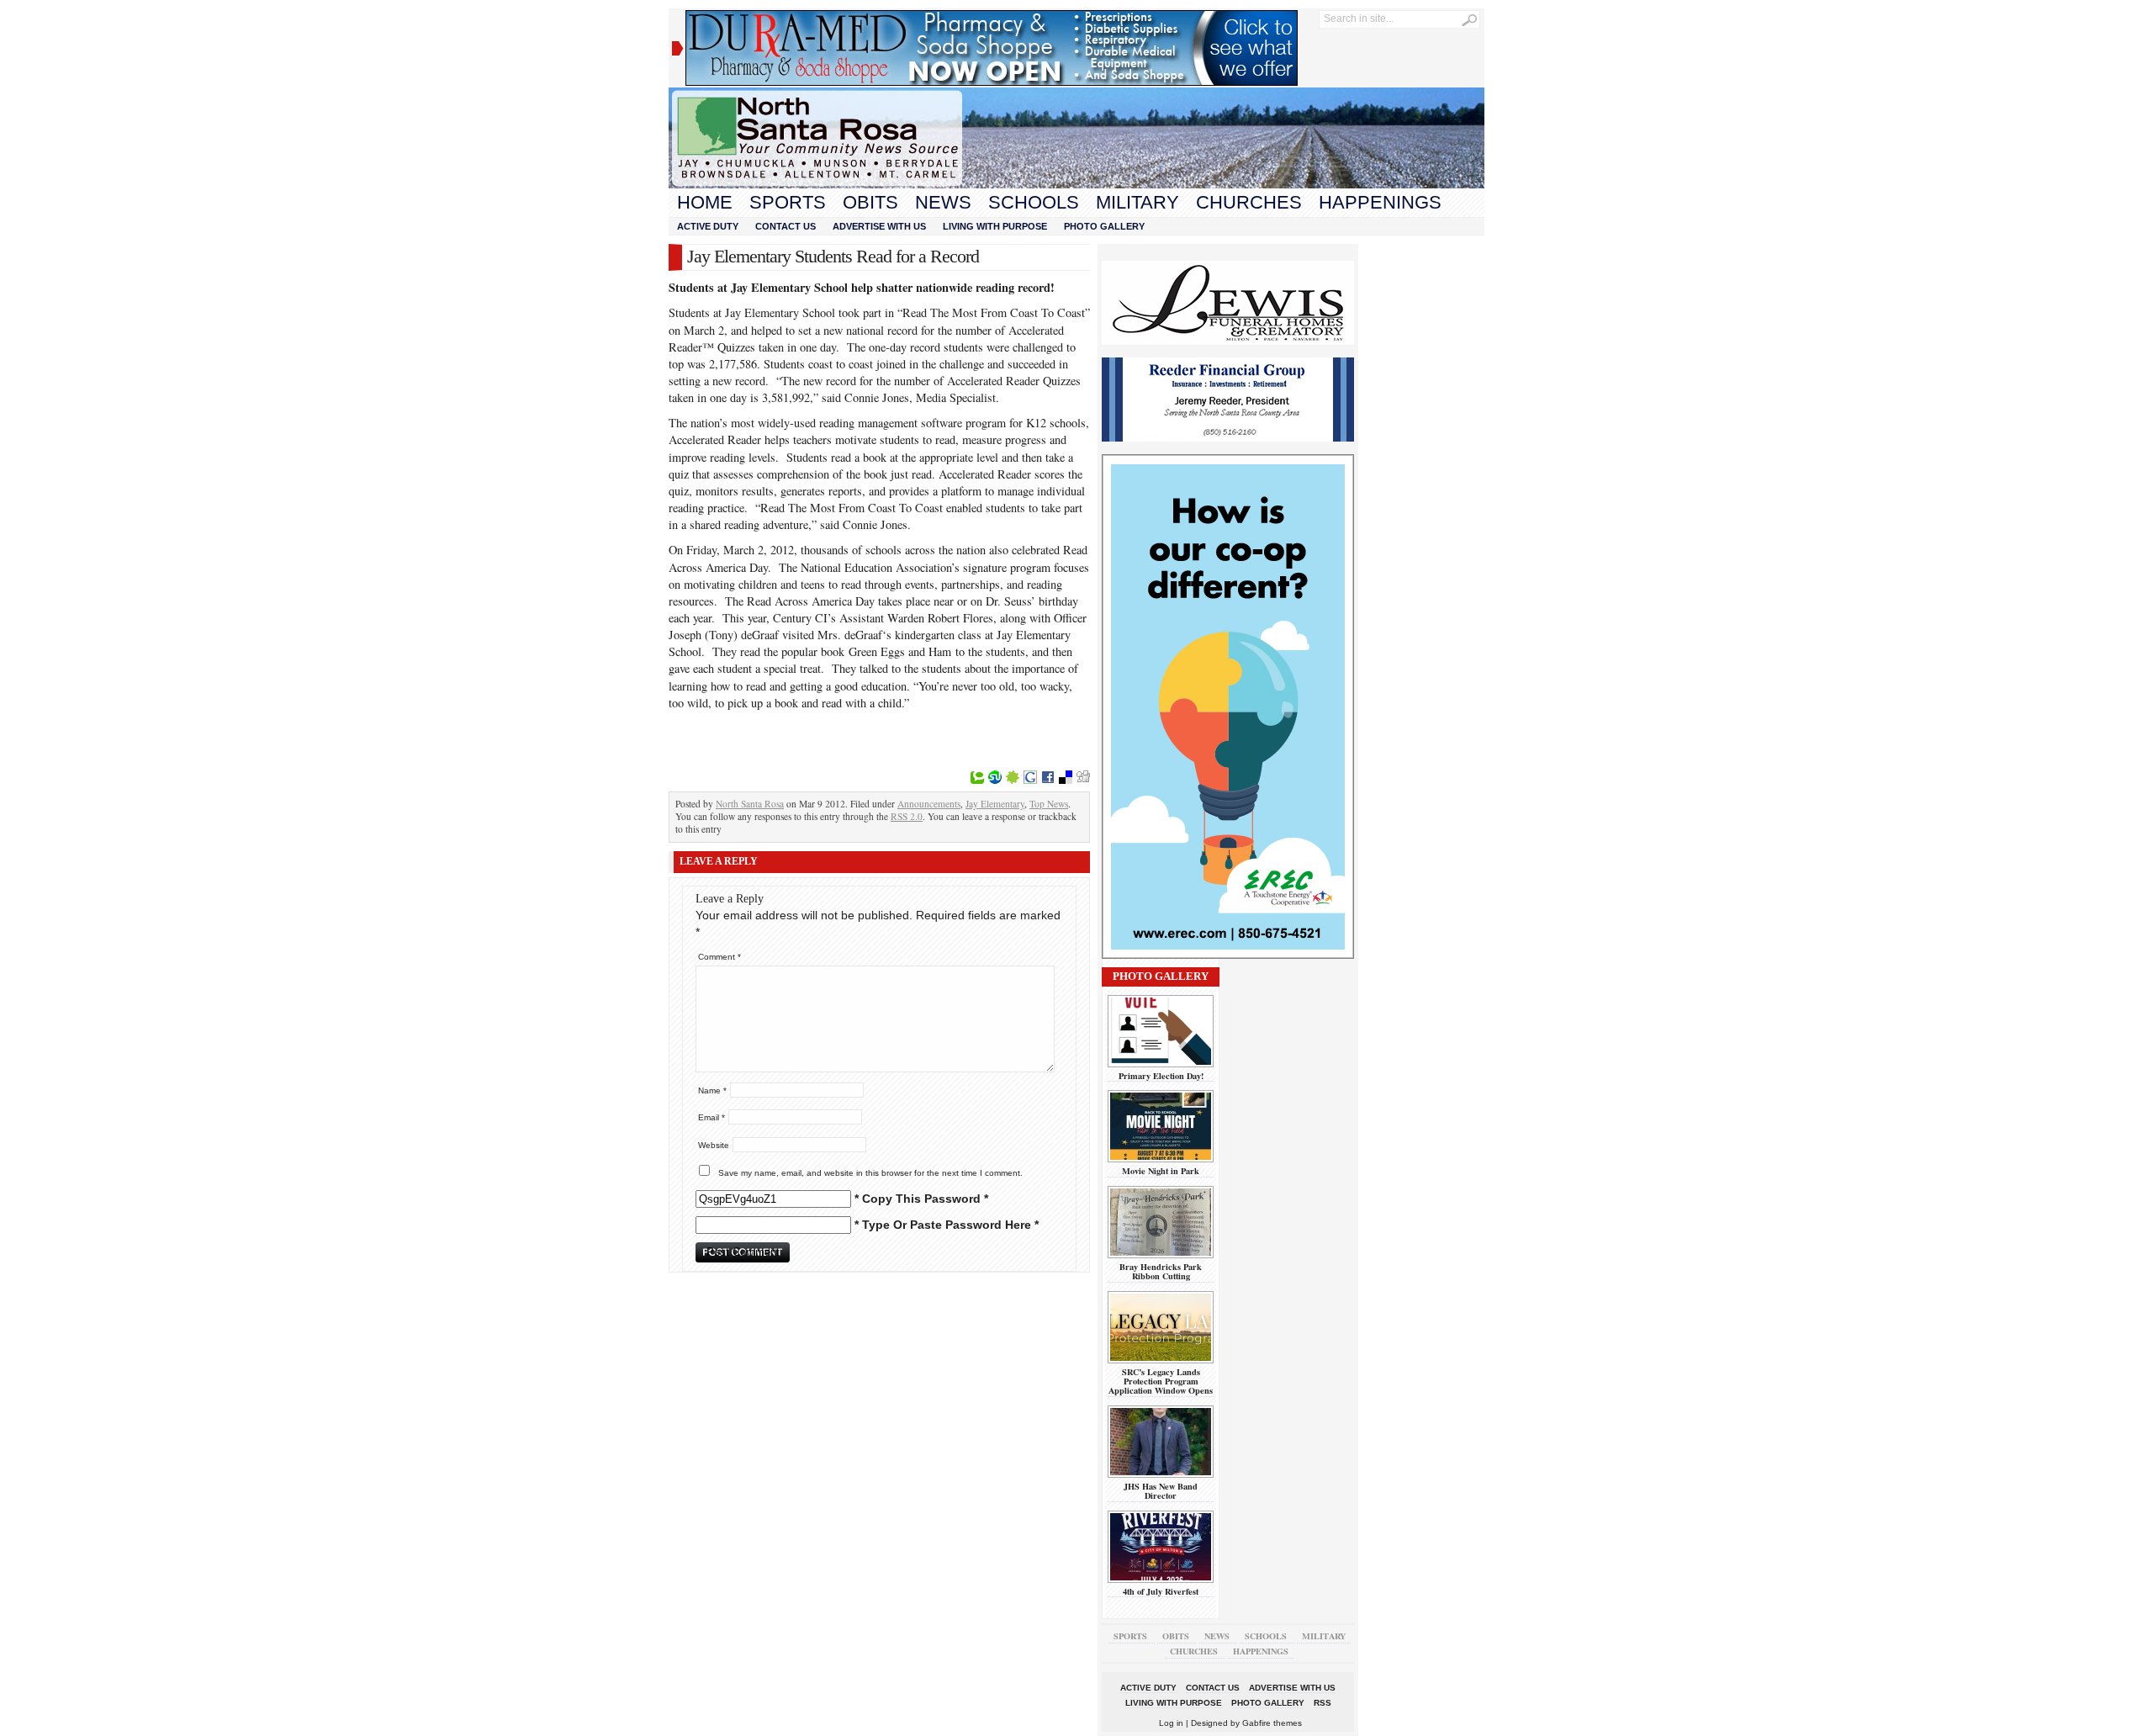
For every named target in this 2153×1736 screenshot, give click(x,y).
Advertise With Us (879, 226)
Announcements (929, 804)
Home (705, 202)
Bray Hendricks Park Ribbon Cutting (1161, 1271)
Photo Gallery (1104, 226)
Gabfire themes (1272, 1723)
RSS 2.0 (907, 816)
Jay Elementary (995, 804)
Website (714, 1145)
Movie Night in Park (1161, 1171)
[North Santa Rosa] (1076, 184)
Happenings (1380, 202)
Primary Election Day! (1161, 1076)
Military (1137, 202)
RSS (1322, 1703)
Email (711, 1117)
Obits (870, 202)
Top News (1049, 804)
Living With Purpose (995, 226)
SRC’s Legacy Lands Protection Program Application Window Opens (1161, 1381)
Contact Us (786, 226)
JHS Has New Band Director (1161, 1491)
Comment (719, 957)
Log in (1171, 1723)
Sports (788, 202)
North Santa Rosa (750, 804)
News (943, 202)
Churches (1249, 202)
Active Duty (708, 226)
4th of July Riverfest (1161, 1591)
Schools (1034, 202)
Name (712, 1090)
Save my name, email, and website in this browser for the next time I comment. (870, 1173)
